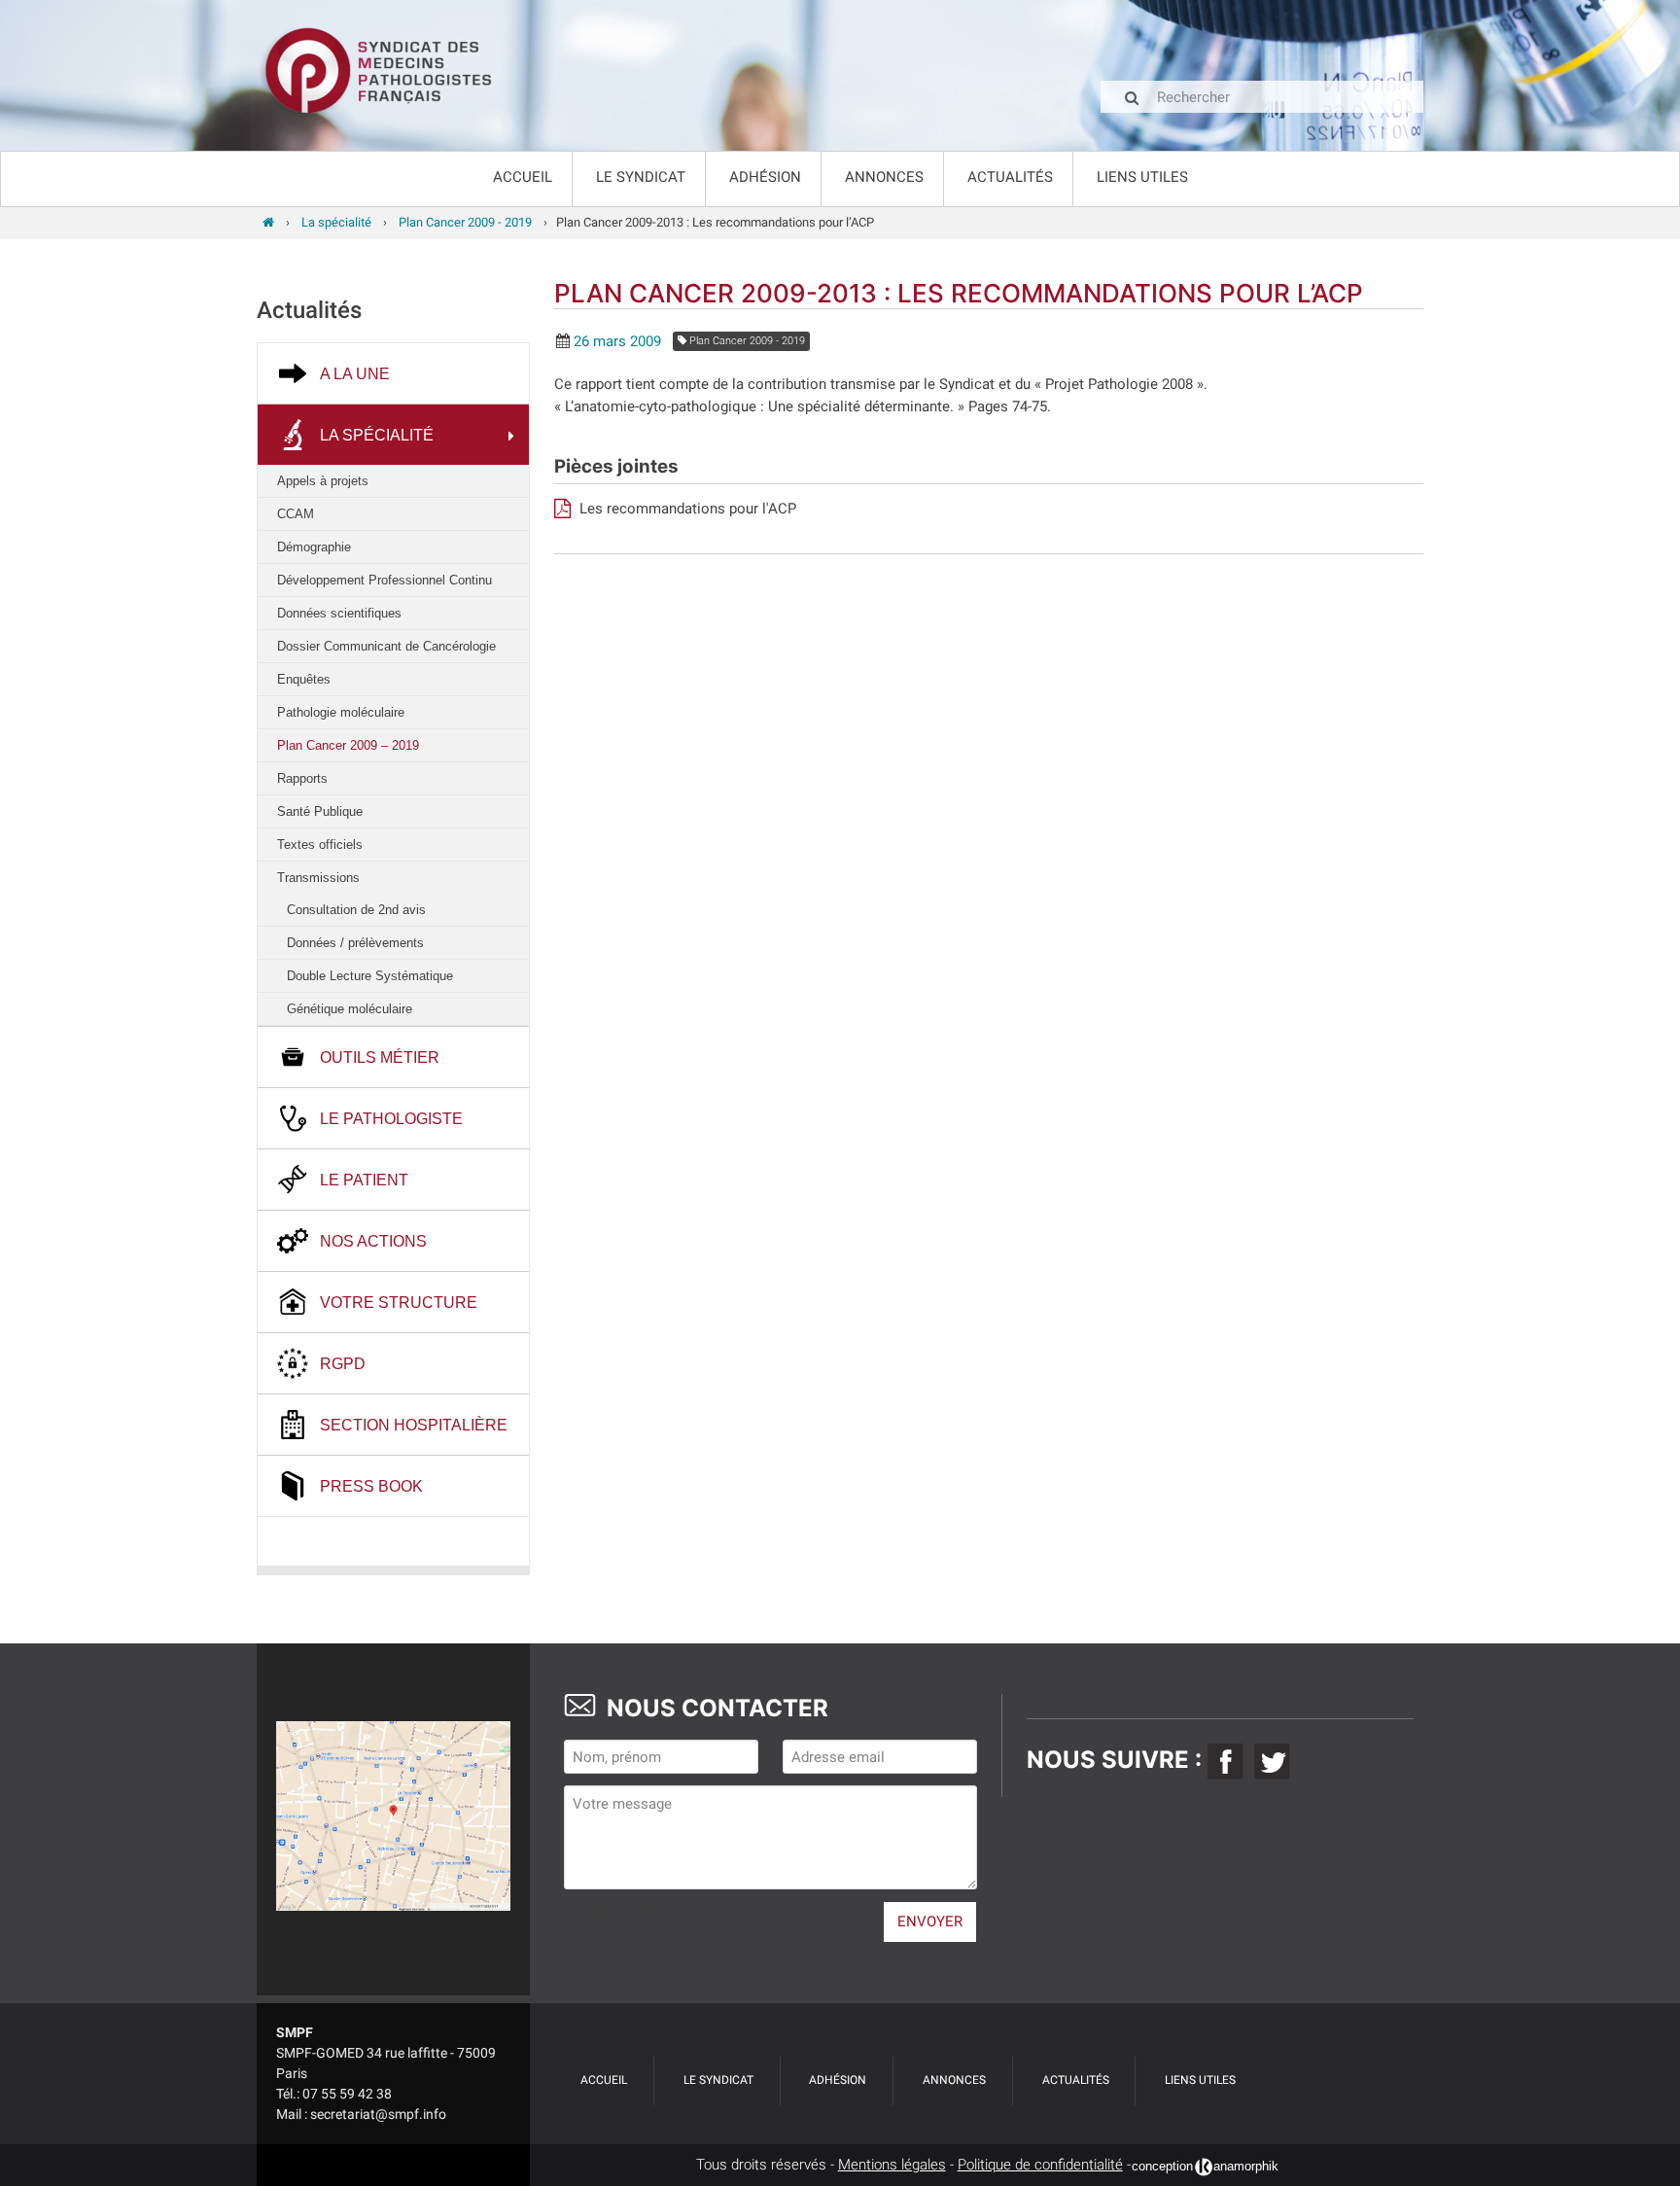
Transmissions (318, 878)
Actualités (1010, 177)
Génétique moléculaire (350, 1009)
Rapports (302, 778)
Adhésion (765, 177)
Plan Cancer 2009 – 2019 (348, 745)
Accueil (523, 177)
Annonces (884, 177)
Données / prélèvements (355, 943)
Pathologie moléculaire (341, 712)
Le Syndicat (641, 177)
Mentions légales (892, 2165)
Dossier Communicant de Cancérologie (386, 646)
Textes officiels (320, 845)
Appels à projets (323, 481)
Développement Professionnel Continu (385, 580)
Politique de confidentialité (1040, 2165)
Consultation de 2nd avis (356, 910)
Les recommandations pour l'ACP (686, 509)
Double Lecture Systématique (370, 976)
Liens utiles (1142, 177)
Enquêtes (304, 679)
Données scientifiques (339, 613)
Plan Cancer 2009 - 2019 (746, 341)
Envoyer (930, 1922)
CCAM (296, 514)
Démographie (314, 547)
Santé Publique (320, 811)
